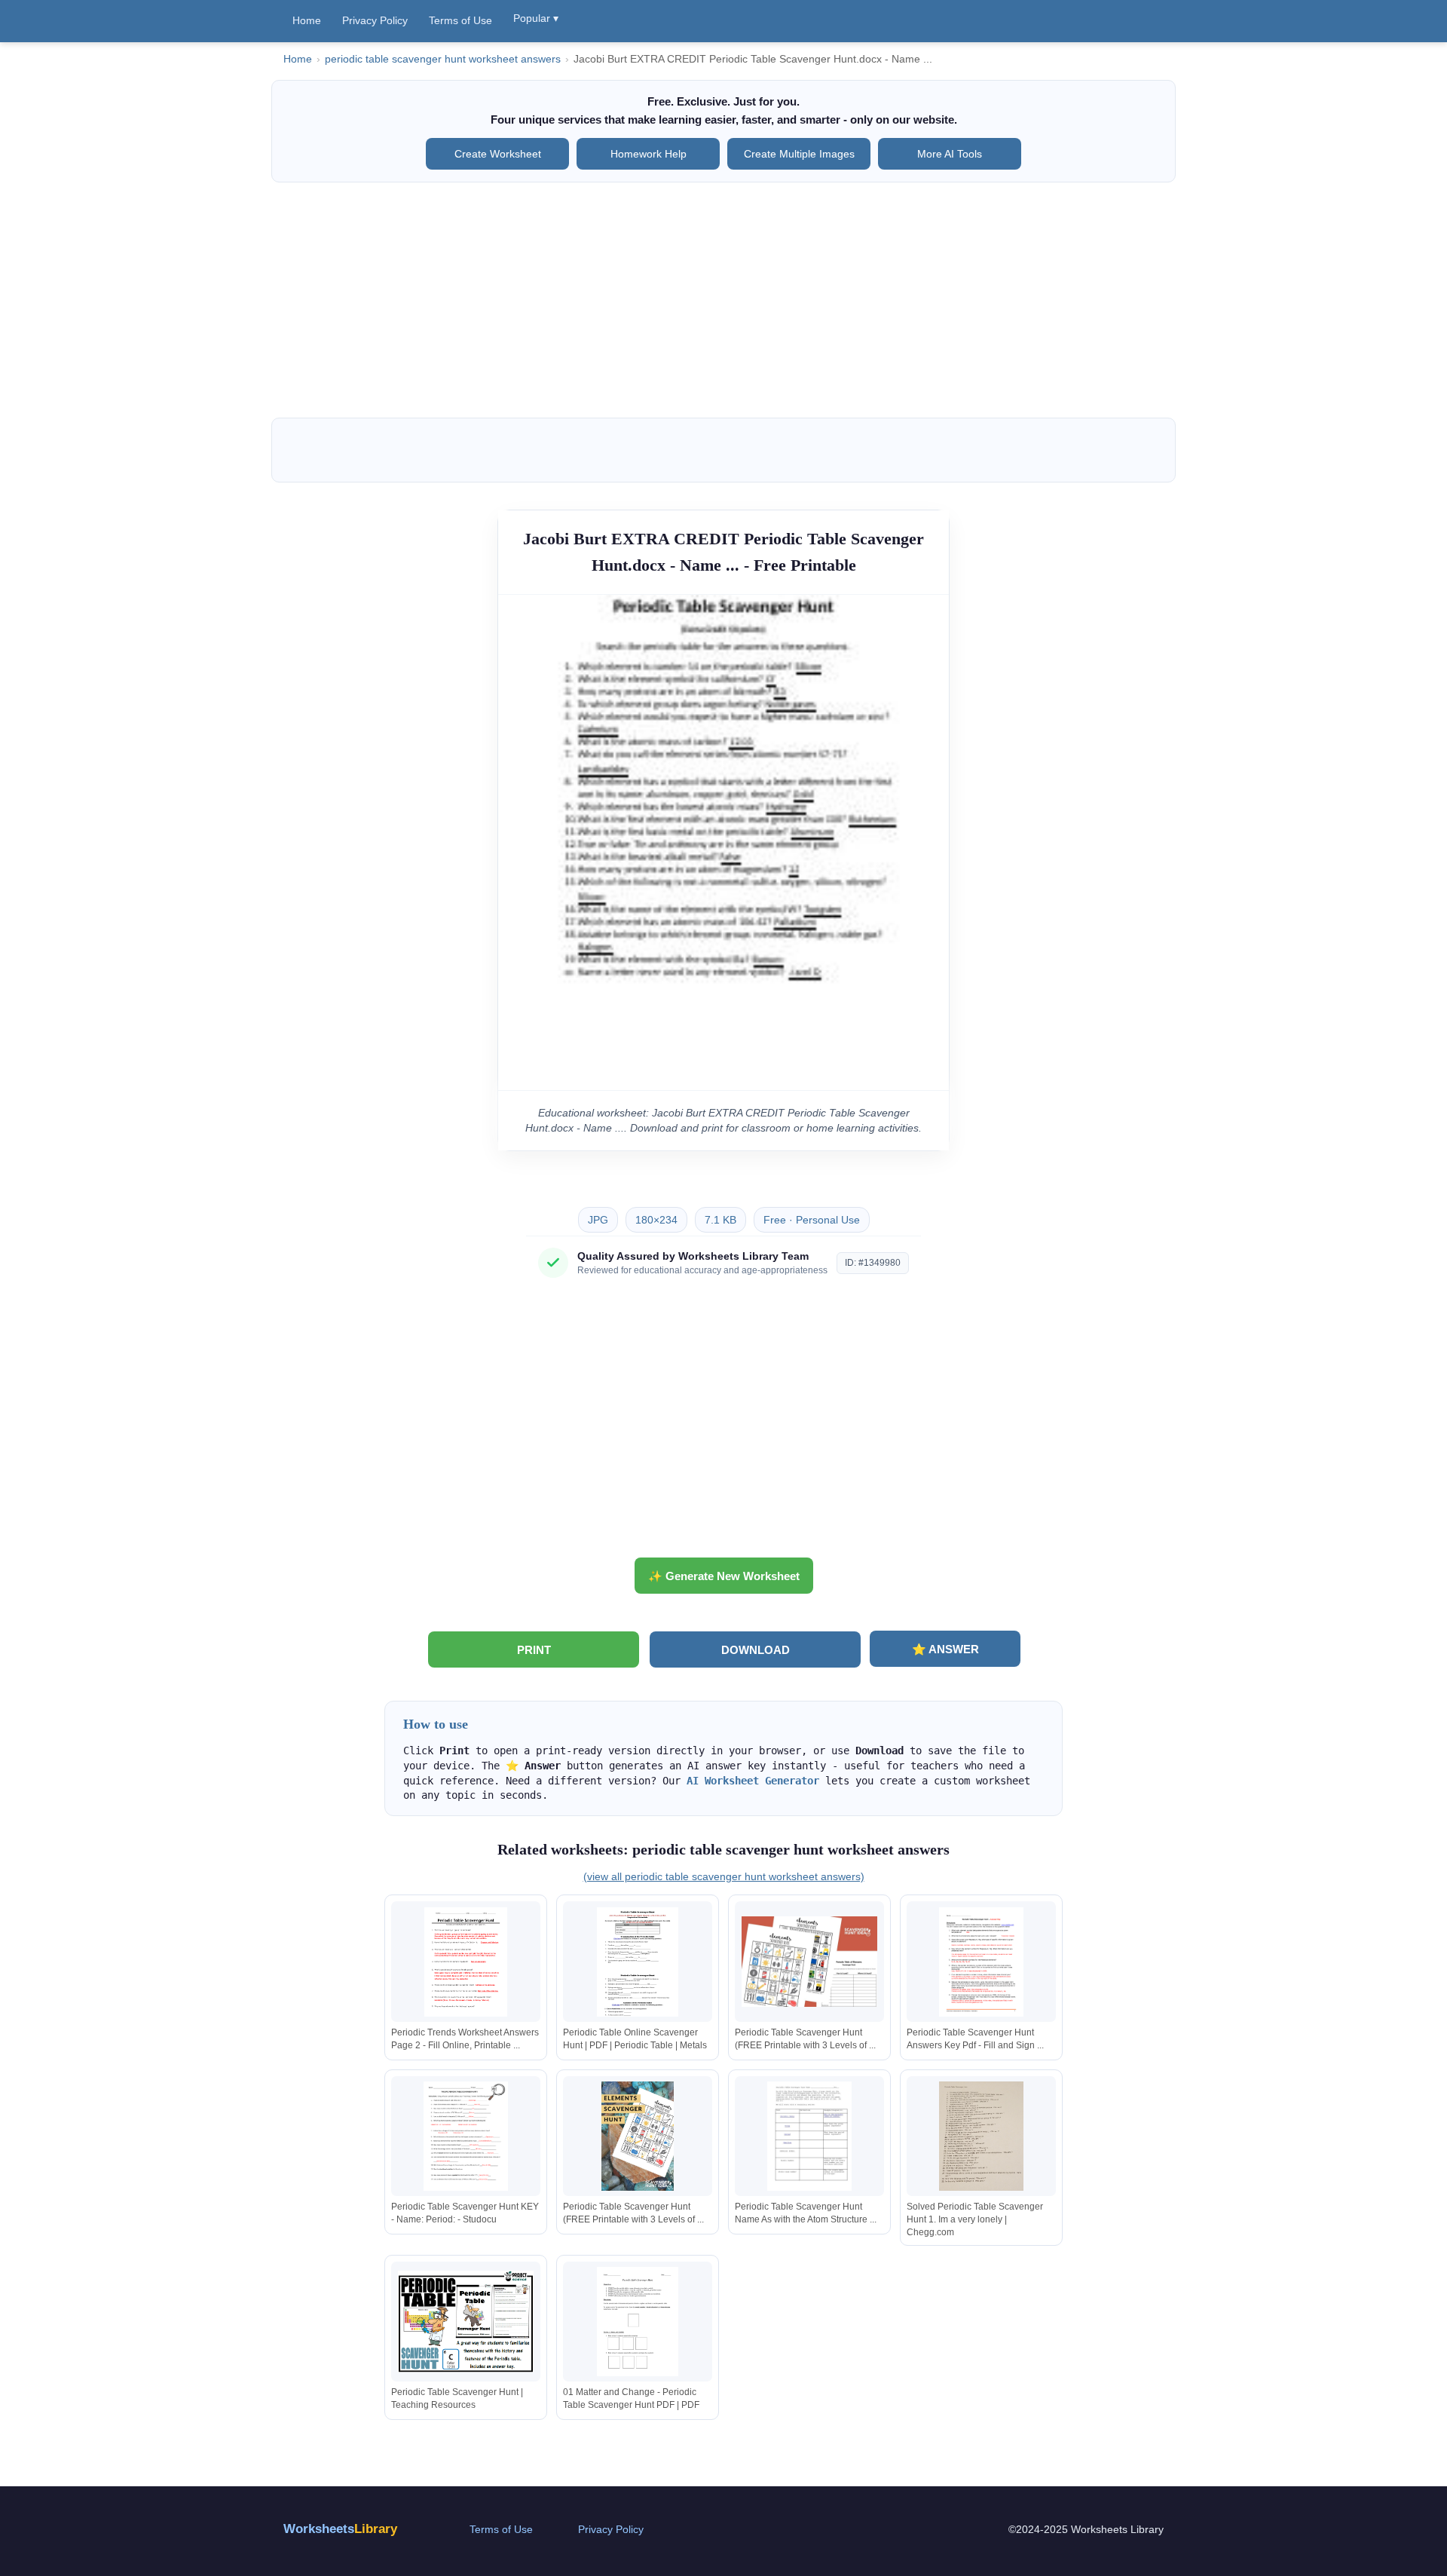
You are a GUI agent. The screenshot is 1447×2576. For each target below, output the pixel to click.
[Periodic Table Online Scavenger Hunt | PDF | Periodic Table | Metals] (638, 1962)
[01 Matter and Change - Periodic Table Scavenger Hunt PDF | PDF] (638, 2322)
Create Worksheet (498, 154)
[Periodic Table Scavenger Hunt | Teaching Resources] (466, 2322)
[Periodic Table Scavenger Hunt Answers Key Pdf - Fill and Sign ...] (981, 1962)
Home (307, 20)
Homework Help (649, 154)
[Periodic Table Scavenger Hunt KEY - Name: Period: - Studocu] (466, 2136)
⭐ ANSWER (945, 1649)
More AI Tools (950, 154)
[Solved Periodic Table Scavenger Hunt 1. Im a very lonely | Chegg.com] (981, 2136)
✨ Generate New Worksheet (724, 1576)
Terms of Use (460, 20)
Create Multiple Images (799, 154)
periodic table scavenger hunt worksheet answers (443, 59)
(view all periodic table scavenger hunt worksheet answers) (724, 1876)
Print (534, 1650)
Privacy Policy (375, 20)
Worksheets (340, 2529)
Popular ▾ (536, 18)
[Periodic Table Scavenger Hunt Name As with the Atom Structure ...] (809, 2136)
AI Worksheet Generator (753, 1781)
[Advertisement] (723, 300)
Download (756, 1650)
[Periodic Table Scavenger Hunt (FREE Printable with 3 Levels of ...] (809, 1962)
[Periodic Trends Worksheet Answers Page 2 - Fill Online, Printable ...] (466, 1962)
